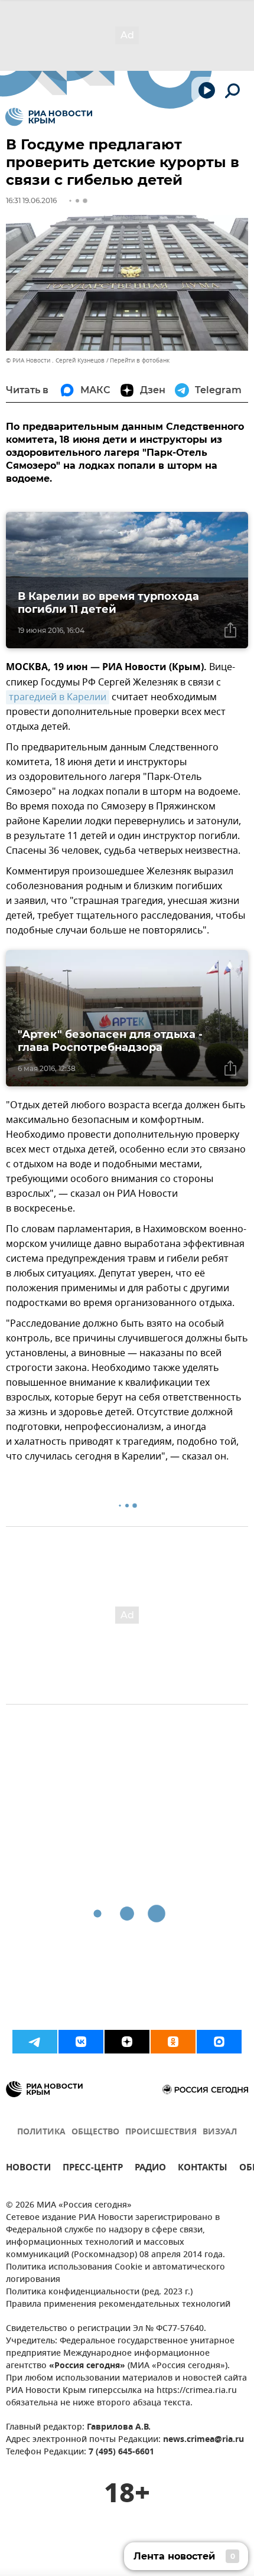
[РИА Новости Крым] (49, 117)
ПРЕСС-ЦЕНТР (93, 2169)
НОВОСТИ (28, 2169)
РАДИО (150, 2169)
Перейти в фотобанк (140, 360)
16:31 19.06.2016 (31, 200)
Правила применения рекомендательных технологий (118, 2305)
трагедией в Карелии (58, 697)
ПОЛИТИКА (41, 2132)
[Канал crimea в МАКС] (219, 2042)
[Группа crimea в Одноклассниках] (173, 2042)
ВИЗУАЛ (220, 2132)
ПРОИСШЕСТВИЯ (161, 2132)
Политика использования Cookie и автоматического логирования (115, 2274)
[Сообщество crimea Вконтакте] (81, 2042)
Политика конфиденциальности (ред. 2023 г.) (99, 2292)
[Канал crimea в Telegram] (35, 2042)
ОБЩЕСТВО (95, 2132)
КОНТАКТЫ (203, 2169)
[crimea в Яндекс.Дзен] (127, 2042)
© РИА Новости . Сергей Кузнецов (55, 360)
